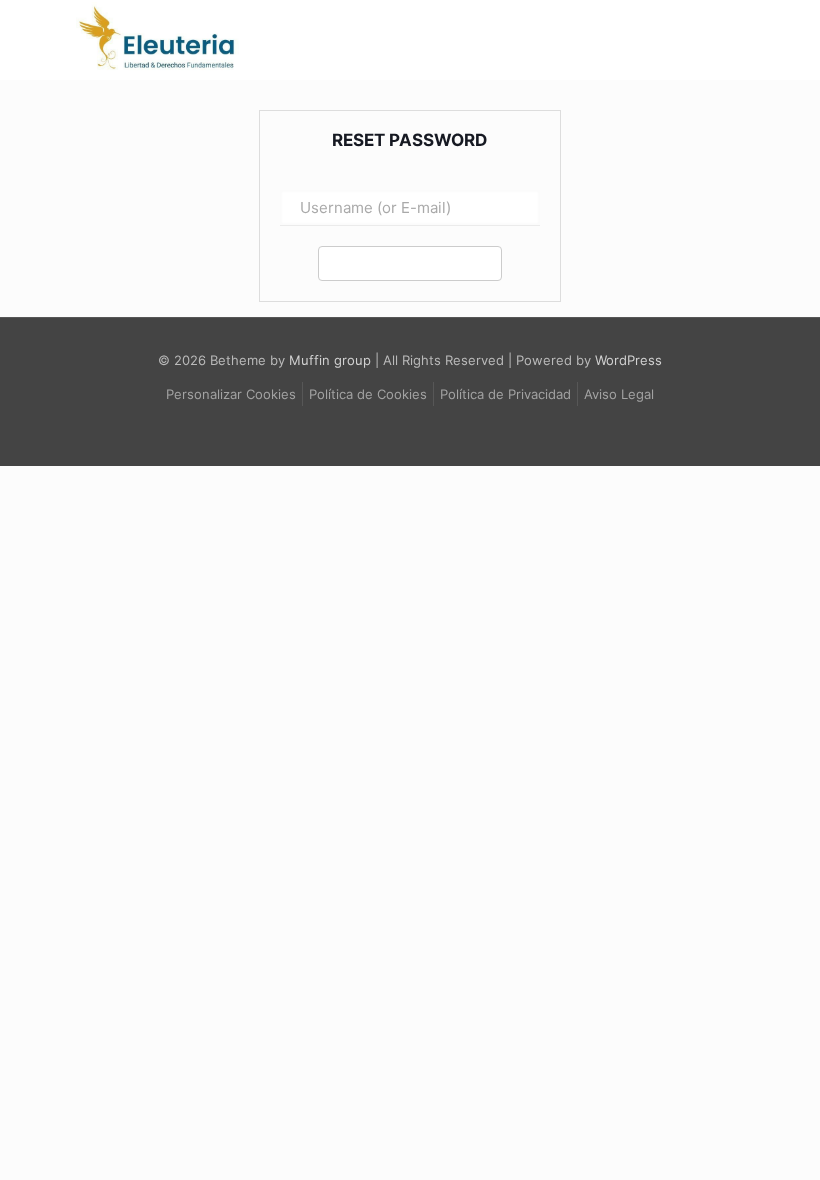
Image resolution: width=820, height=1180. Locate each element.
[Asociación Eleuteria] (158, 67)
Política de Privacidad (505, 394)
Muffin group (330, 360)
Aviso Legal (619, 394)
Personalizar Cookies (231, 394)
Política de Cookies (368, 394)
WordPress (628, 360)
